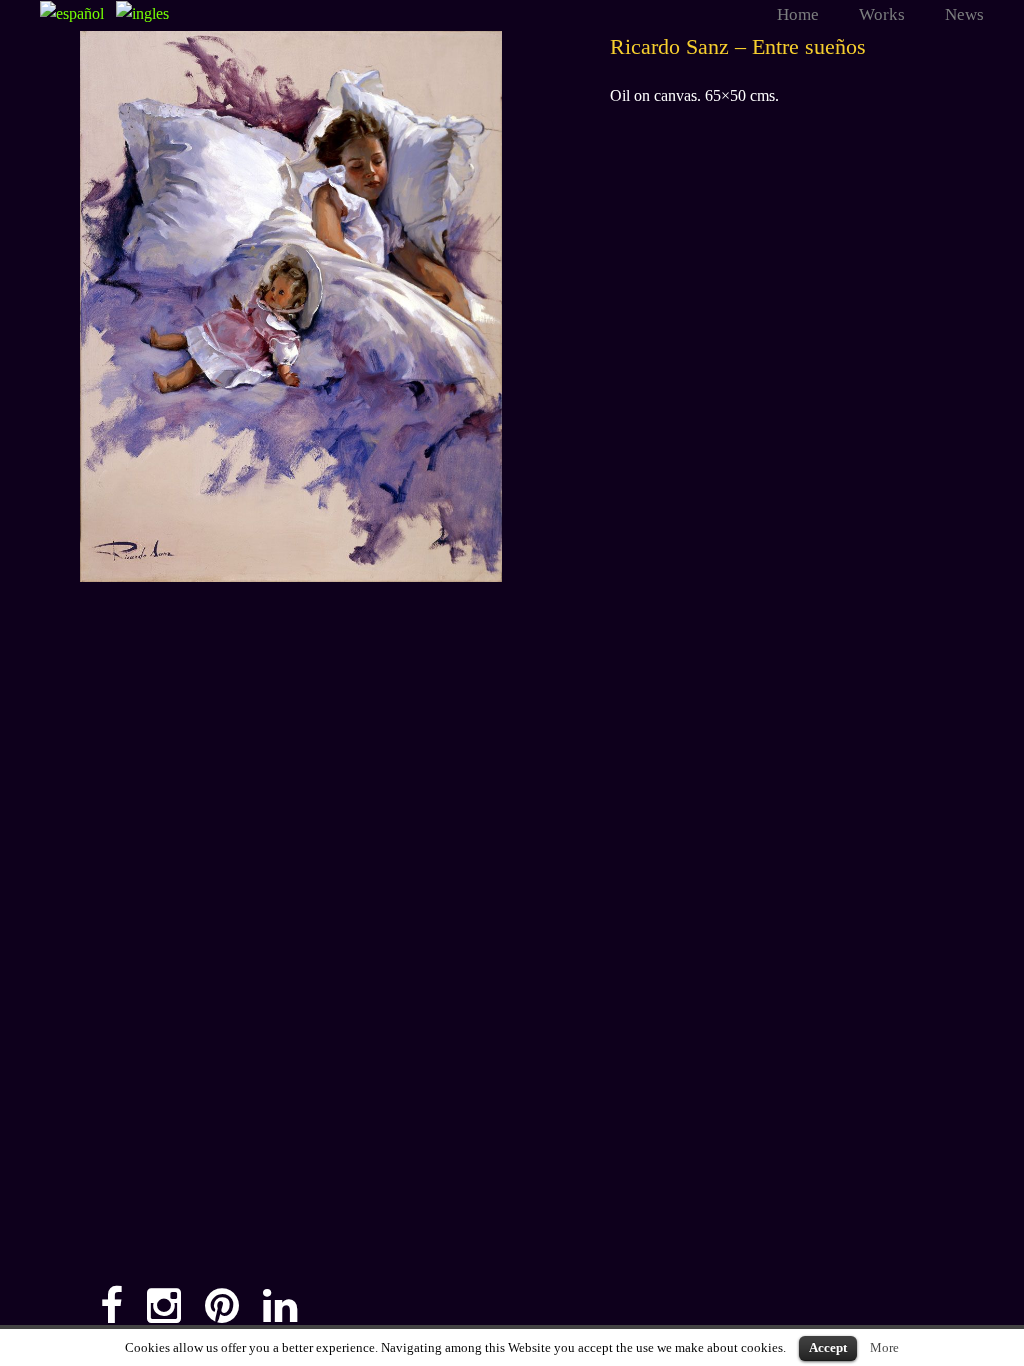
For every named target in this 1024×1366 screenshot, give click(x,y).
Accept (828, 1347)
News (964, 14)
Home (798, 14)
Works (882, 14)
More (884, 1347)
